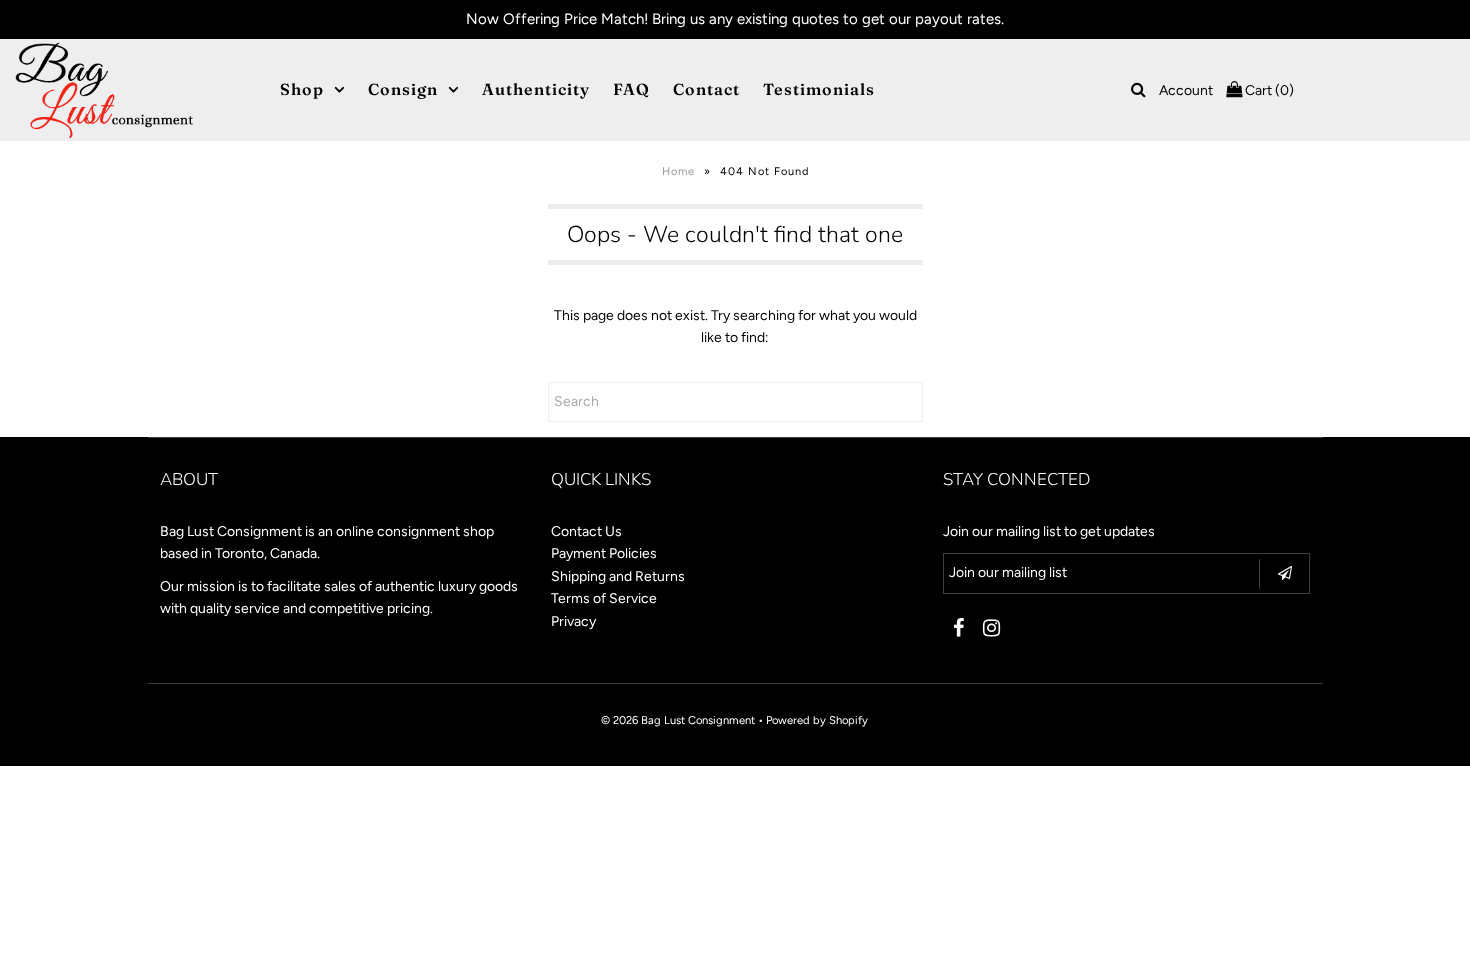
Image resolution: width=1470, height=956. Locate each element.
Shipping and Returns (618, 576)
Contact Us (586, 531)
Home (678, 171)
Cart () (1268, 90)
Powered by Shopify (817, 720)
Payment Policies (604, 553)
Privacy (573, 621)
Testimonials (819, 89)
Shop (302, 89)
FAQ (631, 89)
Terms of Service (604, 598)
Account (1186, 90)
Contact (706, 89)
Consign (403, 89)
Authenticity (536, 89)
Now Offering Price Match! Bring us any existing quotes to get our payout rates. (735, 19)
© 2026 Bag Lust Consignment (678, 720)
